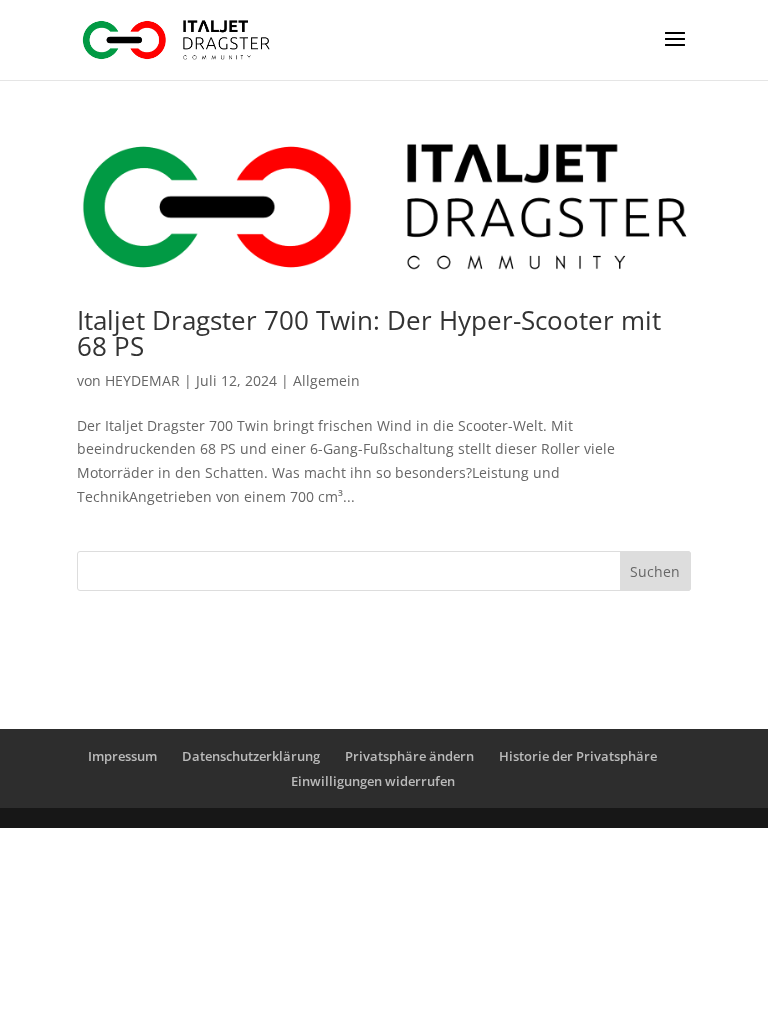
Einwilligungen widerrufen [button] (373, 781)
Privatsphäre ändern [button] (409, 756)
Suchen (655, 571)
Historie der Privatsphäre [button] (578, 756)
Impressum (122, 756)
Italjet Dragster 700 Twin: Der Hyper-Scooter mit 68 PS (369, 333)
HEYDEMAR (142, 380)
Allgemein (326, 380)
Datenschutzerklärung (251, 756)
